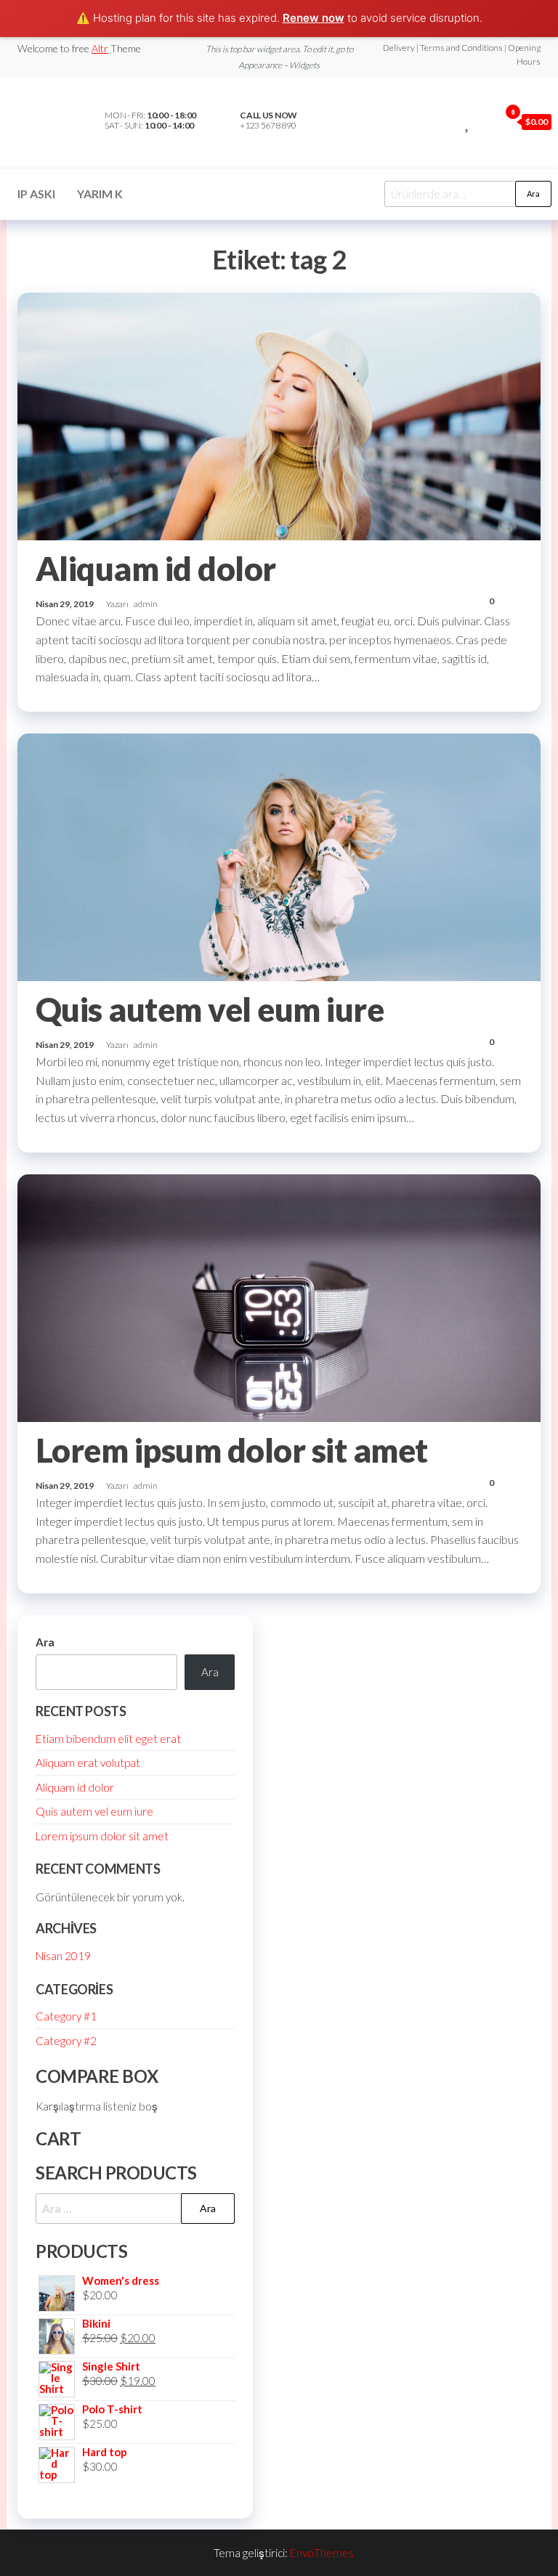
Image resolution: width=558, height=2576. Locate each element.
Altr (100, 48)
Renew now (314, 18)
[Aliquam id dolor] (279, 415)
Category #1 (66, 2016)
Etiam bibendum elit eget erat (108, 1739)
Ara (533, 194)
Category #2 (66, 2041)
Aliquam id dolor (156, 569)
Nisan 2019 (63, 1956)
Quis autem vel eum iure (210, 1009)
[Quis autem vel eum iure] (279, 856)
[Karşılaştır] (452, 121)
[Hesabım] (485, 121)
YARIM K (100, 194)
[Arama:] (135, 2209)
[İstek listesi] (468, 121)
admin (146, 604)
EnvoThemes (322, 2553)
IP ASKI (36, 194)
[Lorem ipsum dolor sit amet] (279, 1296)
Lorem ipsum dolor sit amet (231, 1450)
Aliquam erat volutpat (88, 1763)
